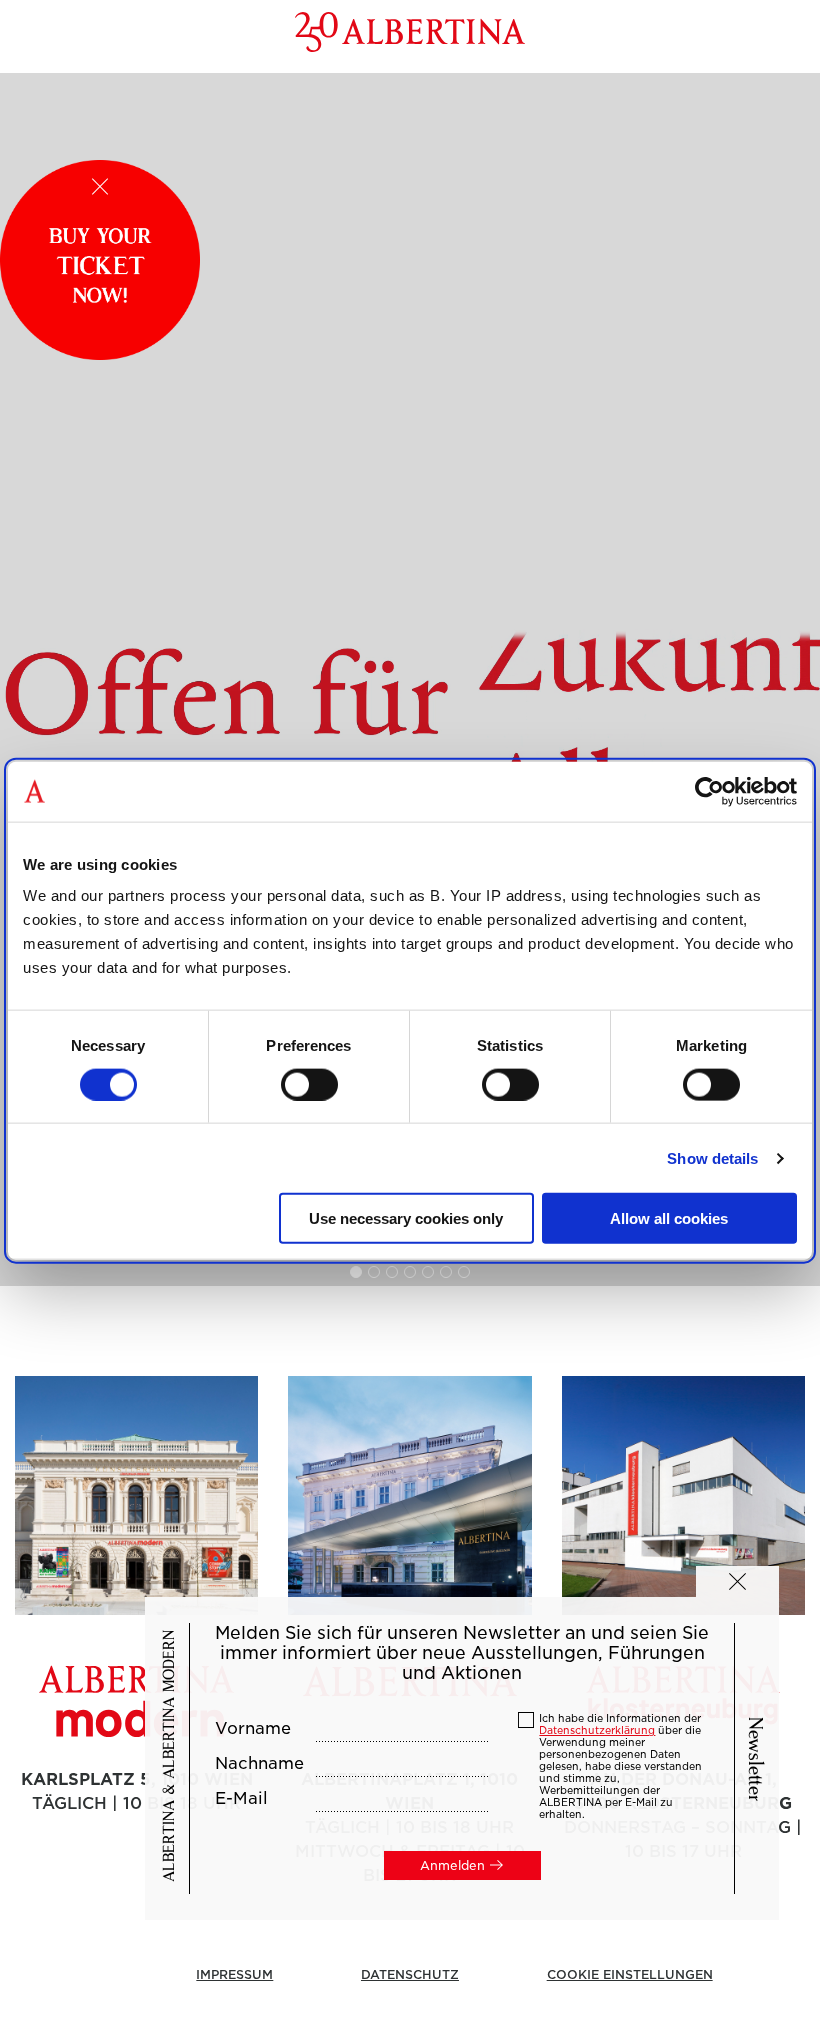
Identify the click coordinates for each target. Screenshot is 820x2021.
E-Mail (241, 1799)
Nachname (259, 1764)
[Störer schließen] (100, 187)
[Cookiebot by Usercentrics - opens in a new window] (709, 791)
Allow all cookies (669, 1218)
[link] (410, 679)
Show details (712, 1157)
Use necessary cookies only (406, 1218)
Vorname (253, 1729)
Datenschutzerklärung (597, 1730)
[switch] (309, 1084)
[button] (737, 1581)
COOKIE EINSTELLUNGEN (630, 1975)
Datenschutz (410, 1975)
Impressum (234, 1975)
